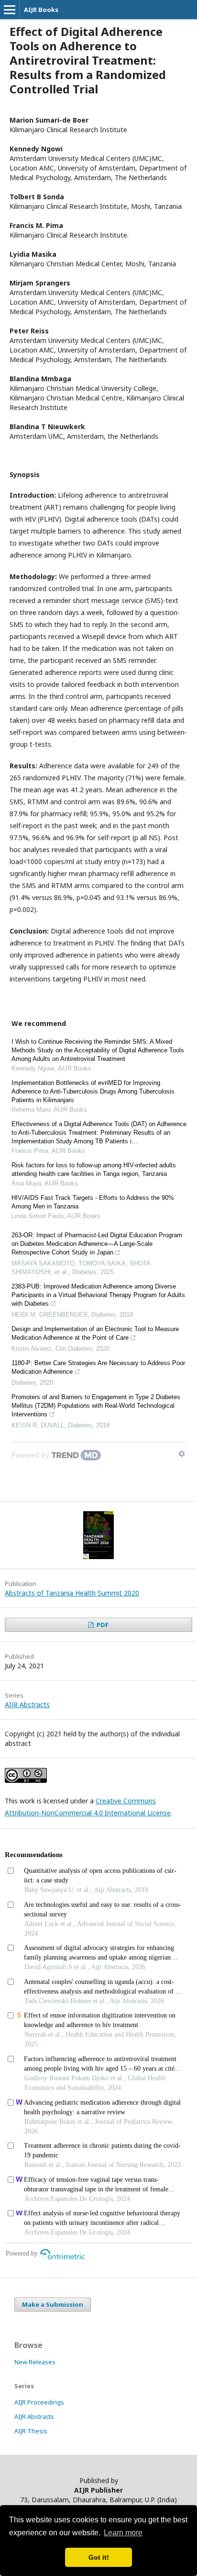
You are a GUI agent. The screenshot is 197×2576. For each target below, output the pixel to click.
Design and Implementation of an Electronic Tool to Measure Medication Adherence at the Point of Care (95, 1333)
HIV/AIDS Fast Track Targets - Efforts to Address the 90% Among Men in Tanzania (93, 1202)
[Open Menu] (10, 10)
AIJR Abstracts (27, 1704)
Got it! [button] (99, 2557)
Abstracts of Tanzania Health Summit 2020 (72, 1593)
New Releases (35, 2362)
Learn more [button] (123, 2533)
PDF (102, 1625)
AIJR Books (41, 10)
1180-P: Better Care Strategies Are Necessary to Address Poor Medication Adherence (98, 1367)
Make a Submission (53, 2304)
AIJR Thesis (31, 2431)
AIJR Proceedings (39, 2402)
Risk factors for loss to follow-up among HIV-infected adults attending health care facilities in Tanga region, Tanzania (94, 1169)
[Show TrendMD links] (182, 1454)
